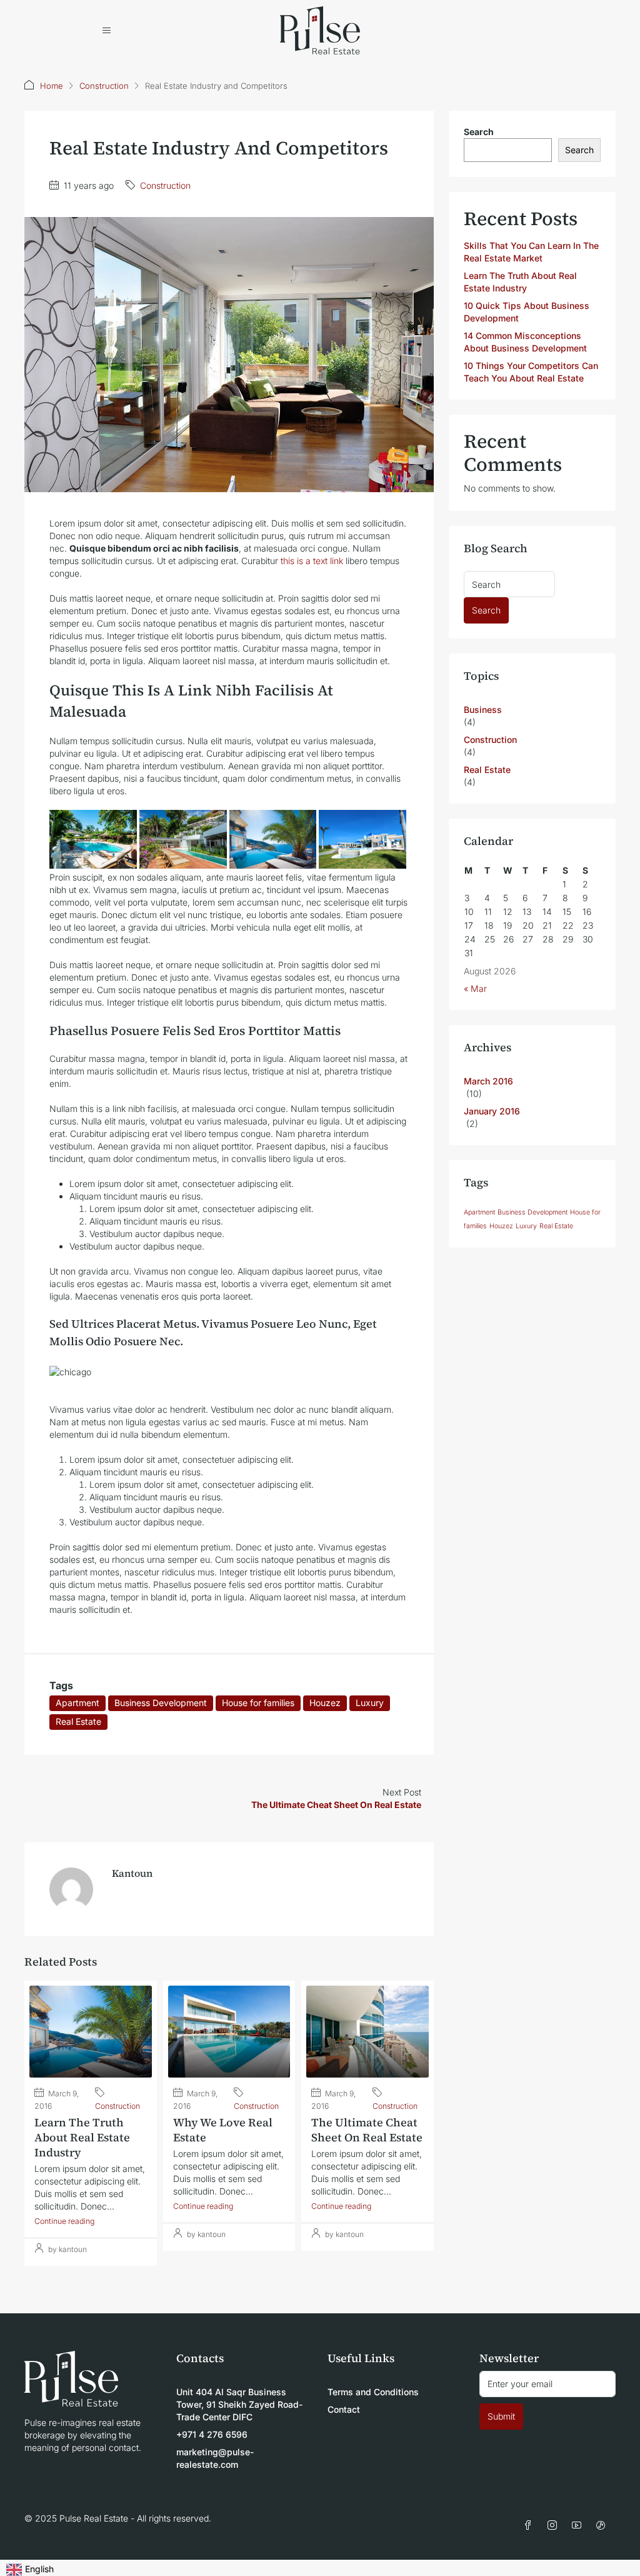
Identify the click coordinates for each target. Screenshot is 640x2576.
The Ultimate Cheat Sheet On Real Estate (367, 2130)
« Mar (475, 988)
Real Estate (78, 1721)
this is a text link (312, 561)
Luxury (370, 1703)
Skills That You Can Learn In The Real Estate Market (531, 252)
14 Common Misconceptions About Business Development (525, 342)
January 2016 (492, 1111)
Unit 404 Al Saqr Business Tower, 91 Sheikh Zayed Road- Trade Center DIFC (239, 2404)
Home (52, 86)
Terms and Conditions (373, 2392)
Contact (344, 2409)
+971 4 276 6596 (212, 2434)
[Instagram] (555, 2526)
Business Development (161, 1703)
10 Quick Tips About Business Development (527, 312)
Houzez (325, 1703)
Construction (104, 86)
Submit (501, 2416)
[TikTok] (603, 2526)
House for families (258, 1703)
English (39, 2569)
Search (479, 132)
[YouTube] (579, 2526)
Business (483, 710)
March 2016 (488, 1081)
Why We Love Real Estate (223, 2130)
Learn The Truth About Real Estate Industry (82, 2137)
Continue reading (64, 2221)
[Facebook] (530, 2526)
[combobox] (30, 2568)
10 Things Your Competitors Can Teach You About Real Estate (531, 372)
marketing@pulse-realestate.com (215, 2458)
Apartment (77, 1703)
